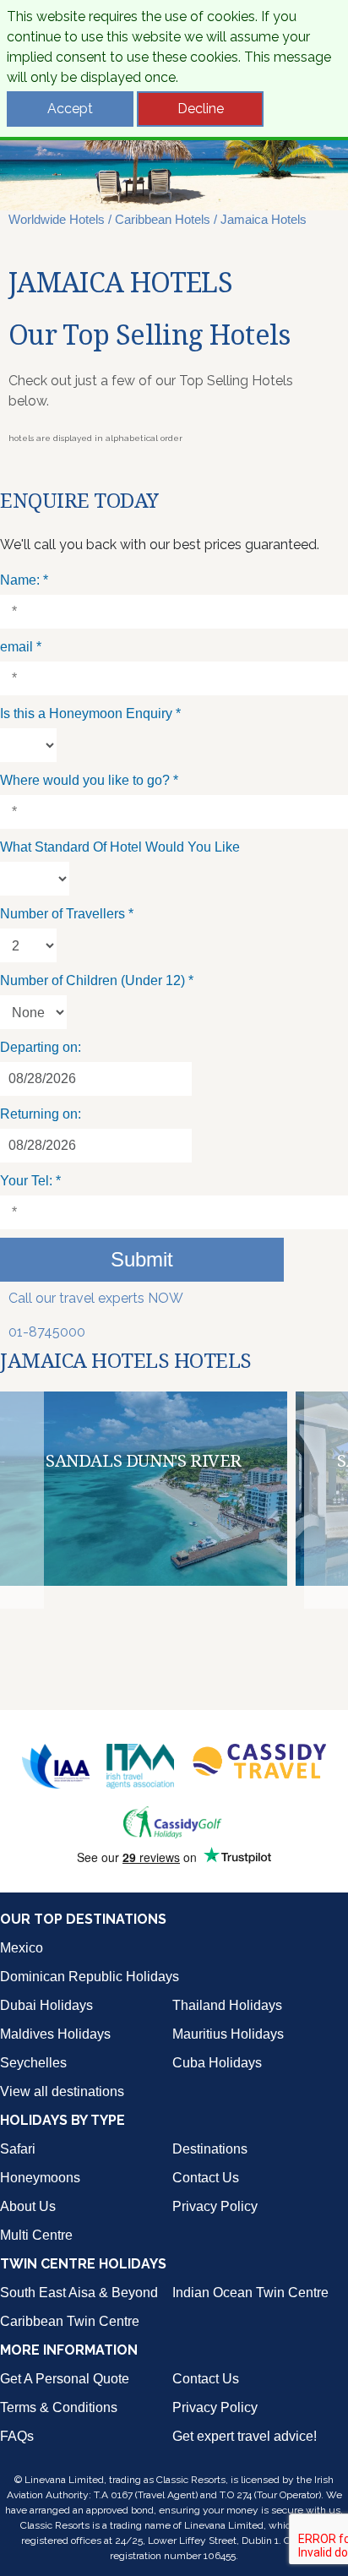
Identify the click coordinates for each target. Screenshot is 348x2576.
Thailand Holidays (227, 2005)
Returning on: (41, 1114)
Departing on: (41, 1047)
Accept (70, 109)
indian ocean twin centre (250, 2293)
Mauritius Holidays (228, 2034)
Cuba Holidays (217, 2063)
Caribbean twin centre (70, 2321)
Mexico (22, 1948)
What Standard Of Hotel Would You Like (120, 847)
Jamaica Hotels (264, 219)
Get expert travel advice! (245, 2436)
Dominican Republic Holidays (90, 1977)
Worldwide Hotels (57, 219)
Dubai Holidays (46, 2005)
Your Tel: (30, 1181)
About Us (28, 2206)
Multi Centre (36, 2235)
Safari (18, 2149)
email (21, 647)
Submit (142, 1259)
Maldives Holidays (55, 2034)
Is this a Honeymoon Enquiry (90, 713)
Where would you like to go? (89, 780)
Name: (24, 580)
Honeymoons (40, 2178)
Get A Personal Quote (65, 2379)
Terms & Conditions (59, 2407)
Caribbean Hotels (163, 219)
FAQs (17, 2436)
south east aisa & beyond (79, 2293)
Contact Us (206, 2178)
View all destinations (62, 2091)
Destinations (210, 2149)
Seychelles (33, 2063)
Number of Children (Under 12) (97, 980)
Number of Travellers (67, 914)
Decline (201, 109)
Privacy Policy (215, 2206)
